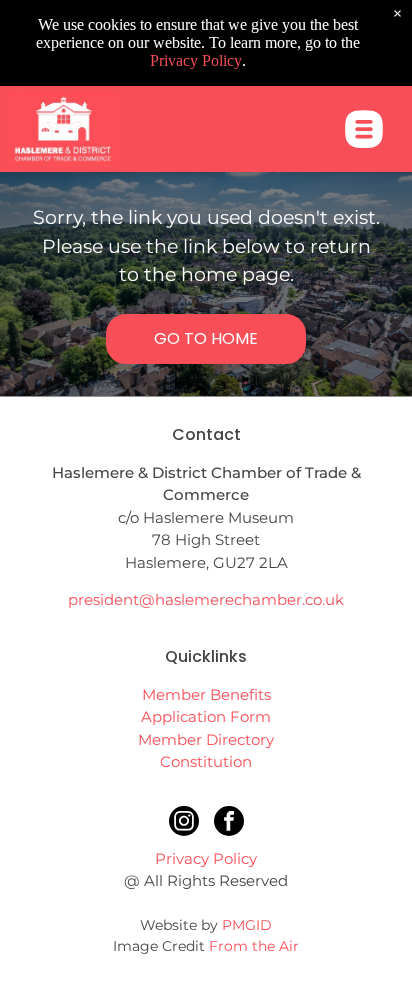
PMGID (247, 925)
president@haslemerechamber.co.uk (206, 599)
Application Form (206, 716)
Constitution (206, 761)
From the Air (254, 946)
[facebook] (229, 823)
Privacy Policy (206, 858)
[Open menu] (364, 129)
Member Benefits (206, 694)
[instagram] (184, 823)
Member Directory (206, 739)
